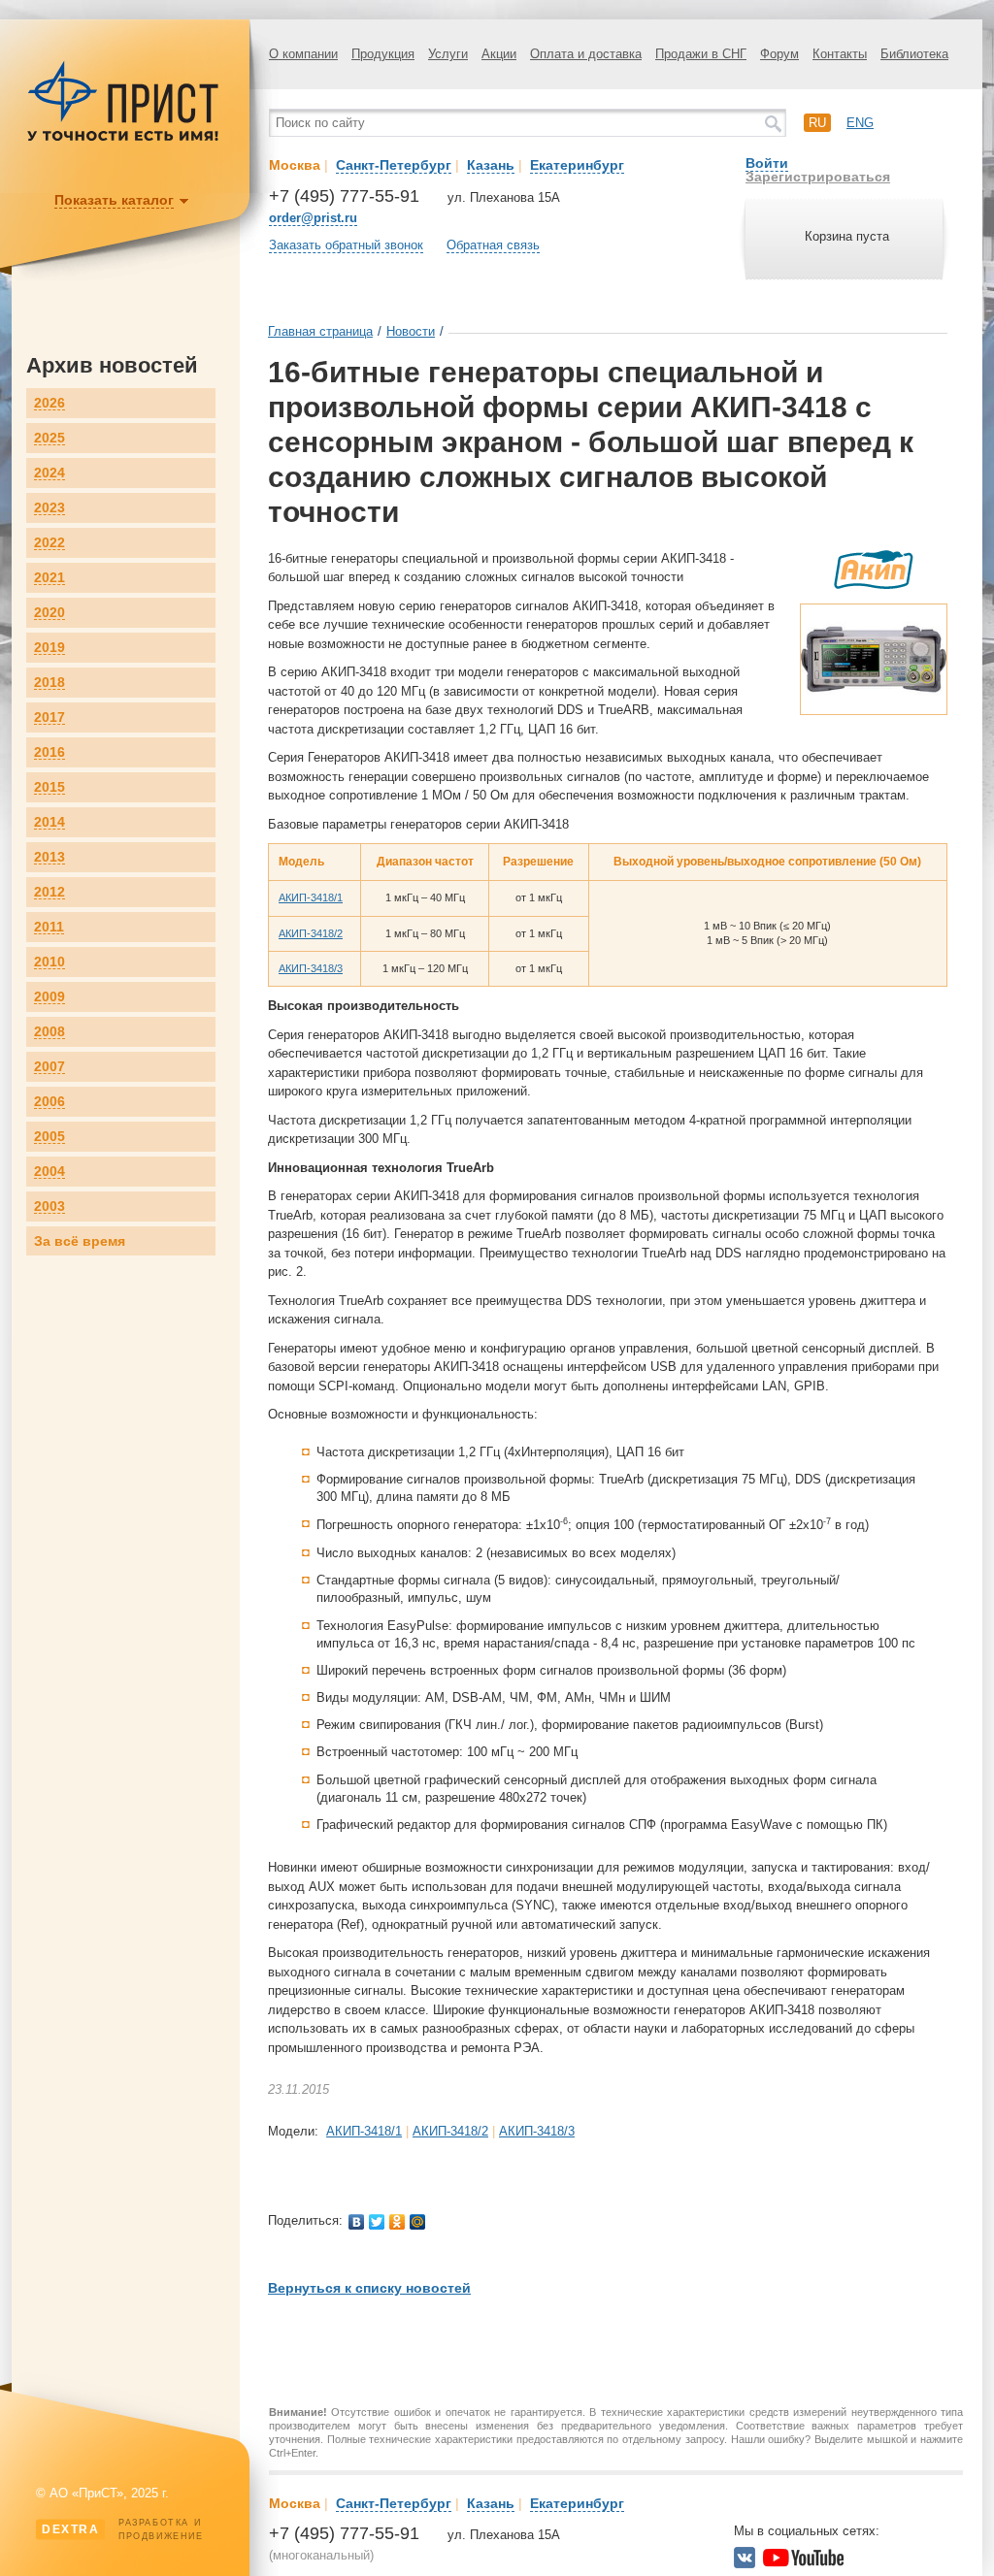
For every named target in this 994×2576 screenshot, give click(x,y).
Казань (491, 165)
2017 (50, 717)
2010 (50, 962)
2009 (50, 997)
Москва (295, 165)
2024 (50, 473)
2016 (50, 752)
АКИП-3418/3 (311, 968)
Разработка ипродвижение (123, 2529)
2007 (50, 1067)
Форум (779, 54)
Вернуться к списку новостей (369, 2288)
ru (817, 123)
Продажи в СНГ (701, 54)
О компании (303, 54)
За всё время (80, 1241)
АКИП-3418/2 (311, 933)
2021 (50, 578)
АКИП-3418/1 (311, 897)
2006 (50, 1102)
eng (860, 123)
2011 (49, 927)
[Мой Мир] (418, 2222)
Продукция (383, 54)
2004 (50, 1172)
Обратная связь (493, 245)
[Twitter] (377, 2222)
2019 (50, 648)
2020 (50, 613)
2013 (50, 857)
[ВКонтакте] (357, 2222)
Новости (411, 331)
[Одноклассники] (398, 2222)
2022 (50, 543)
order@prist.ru (313, 218)
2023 (50, 508)
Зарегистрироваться (818, 177)
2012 (50, 892)
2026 (50, 403)
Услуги (448, 54)
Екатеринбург (577, 165)
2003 (50, 1206)
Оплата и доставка (586, 54)
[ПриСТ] (123, 138)
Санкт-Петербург (394, 165)
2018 (50, 683)
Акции (499, 54)
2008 (50, 1032)
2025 (50, 438)
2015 (50, 787)
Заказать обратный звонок (346, 245)
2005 (50, 1137)
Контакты (840, 54)
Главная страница (320, 331)
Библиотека (914, 54)
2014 (50, 822)
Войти (767, 163)
